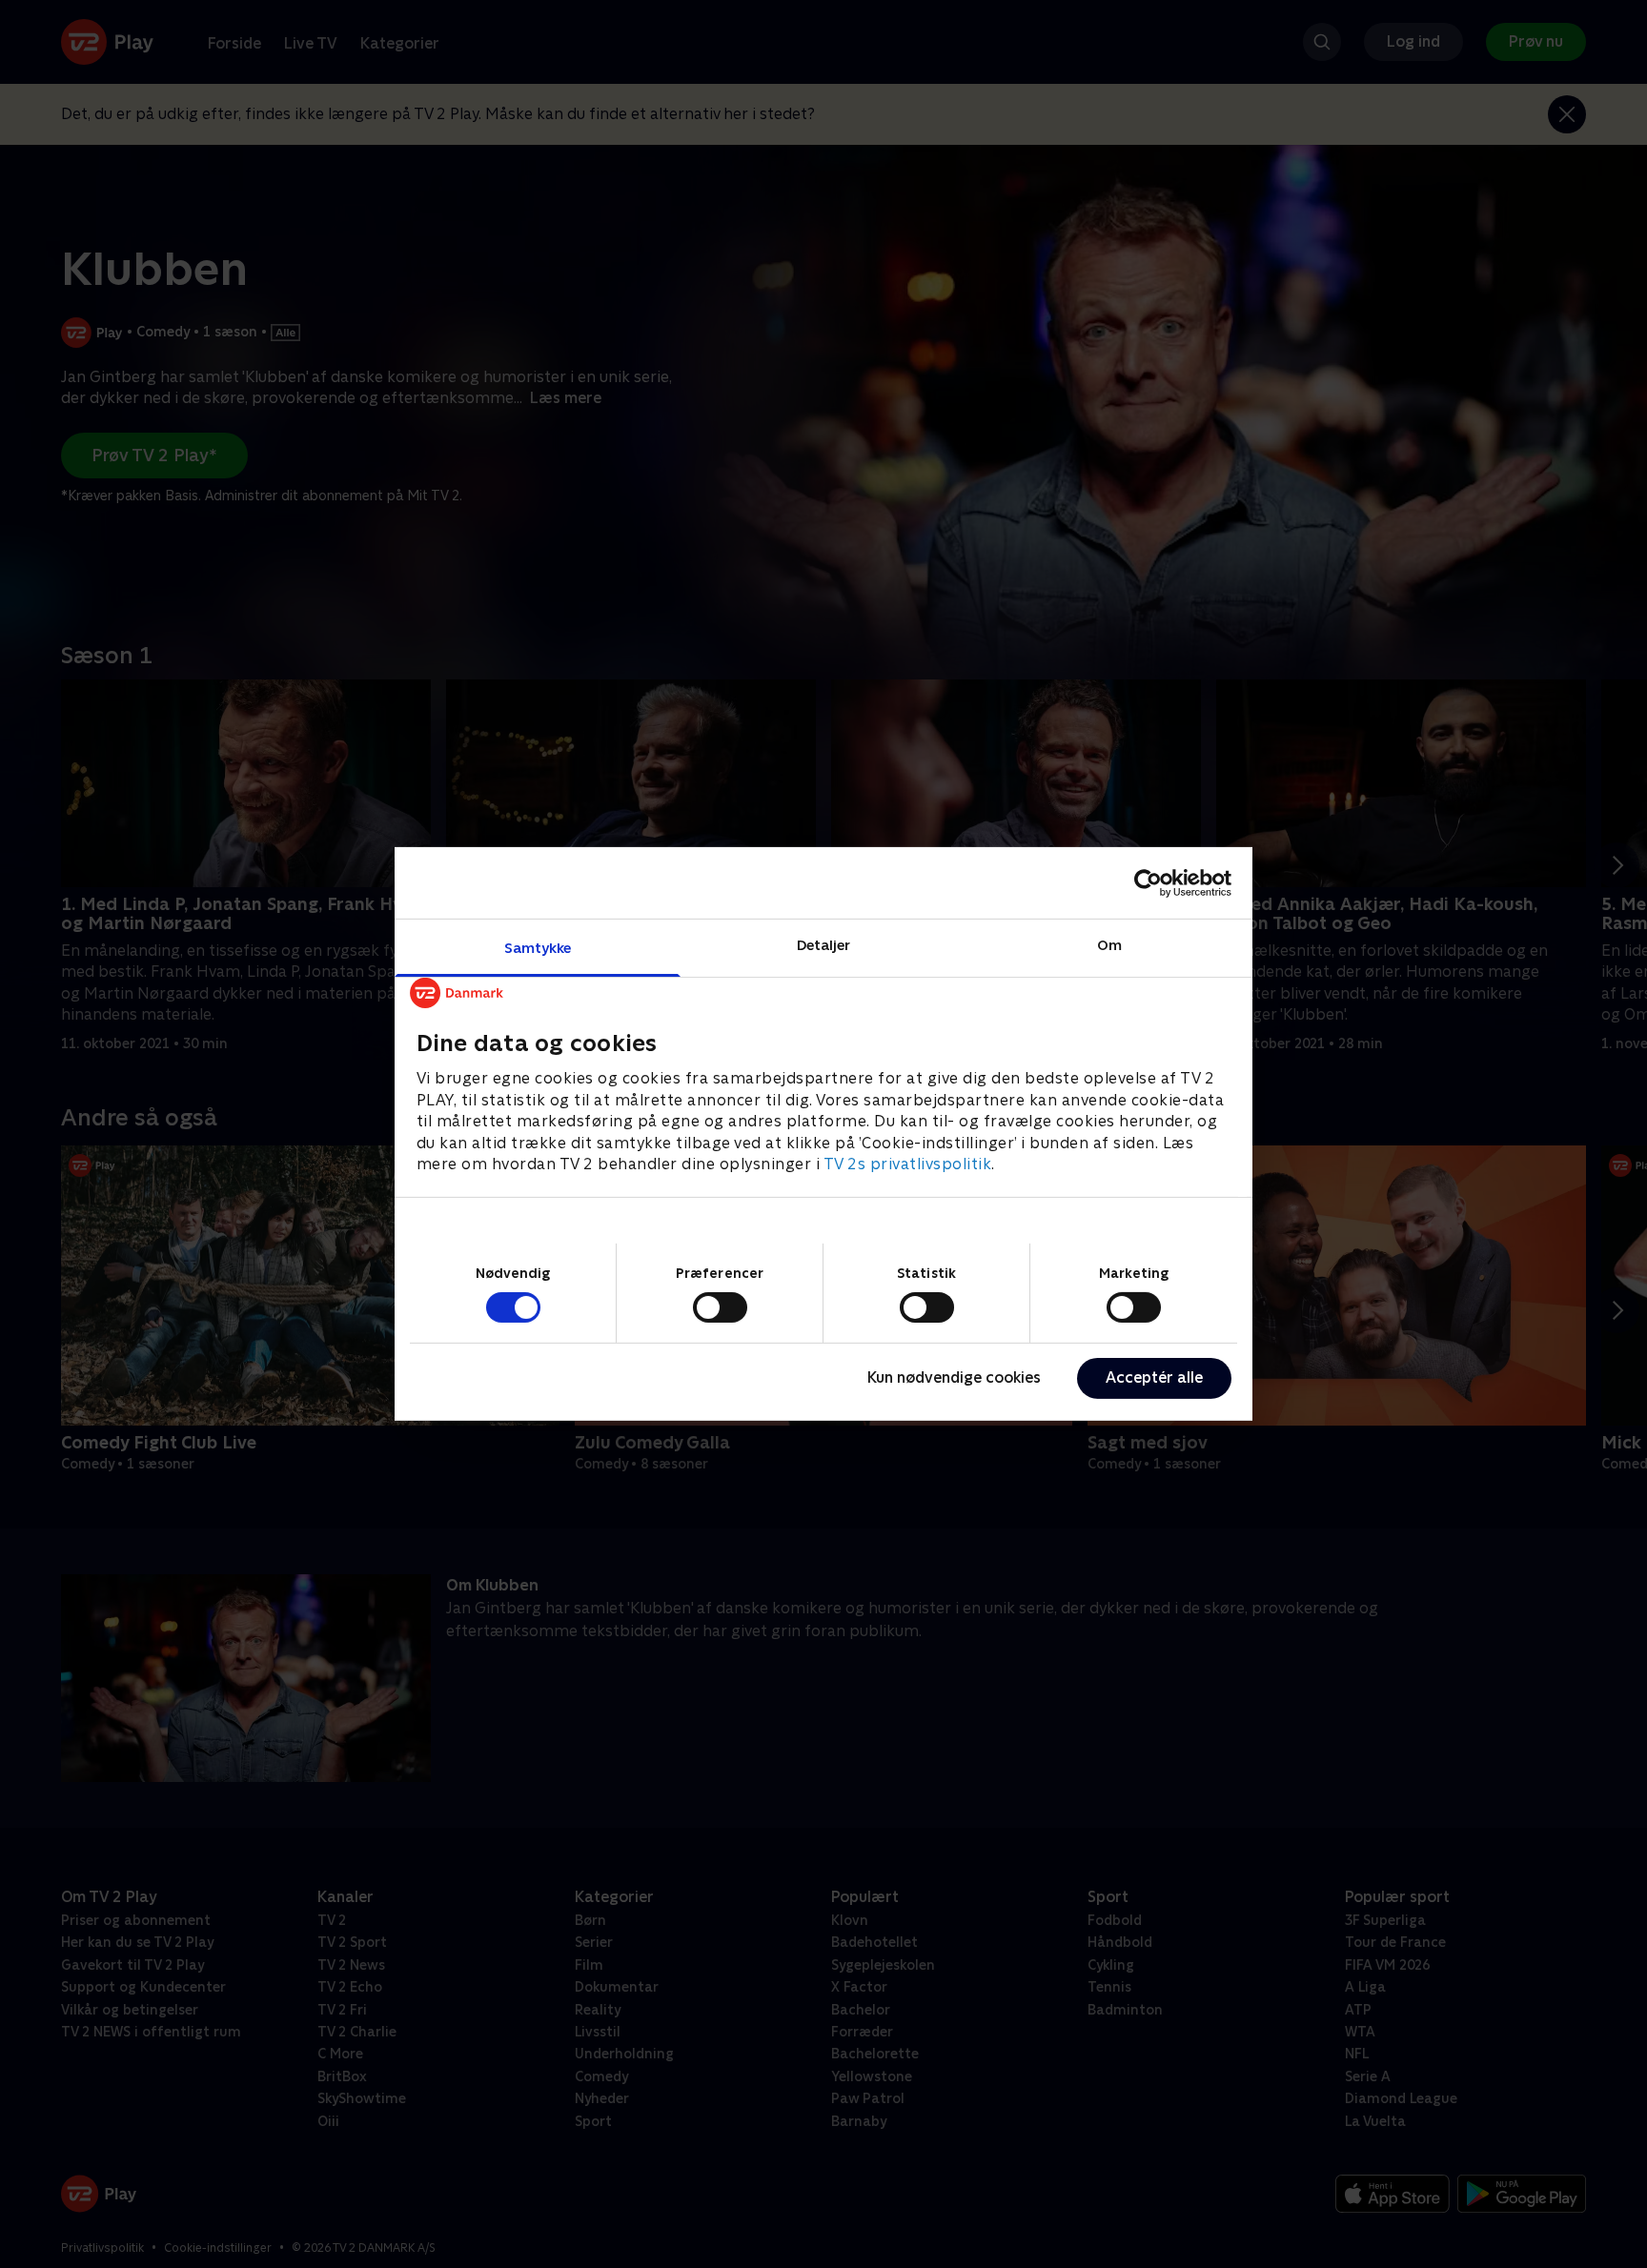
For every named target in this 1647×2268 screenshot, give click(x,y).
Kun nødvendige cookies (954, 1377)
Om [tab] (1109, 945)
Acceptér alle (1154, 1377)
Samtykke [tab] (538, 948)
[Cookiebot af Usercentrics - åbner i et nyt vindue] (1148, 882)
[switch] (720, 1307)
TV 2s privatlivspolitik (908, 1164)
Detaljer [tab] (824, 945)
